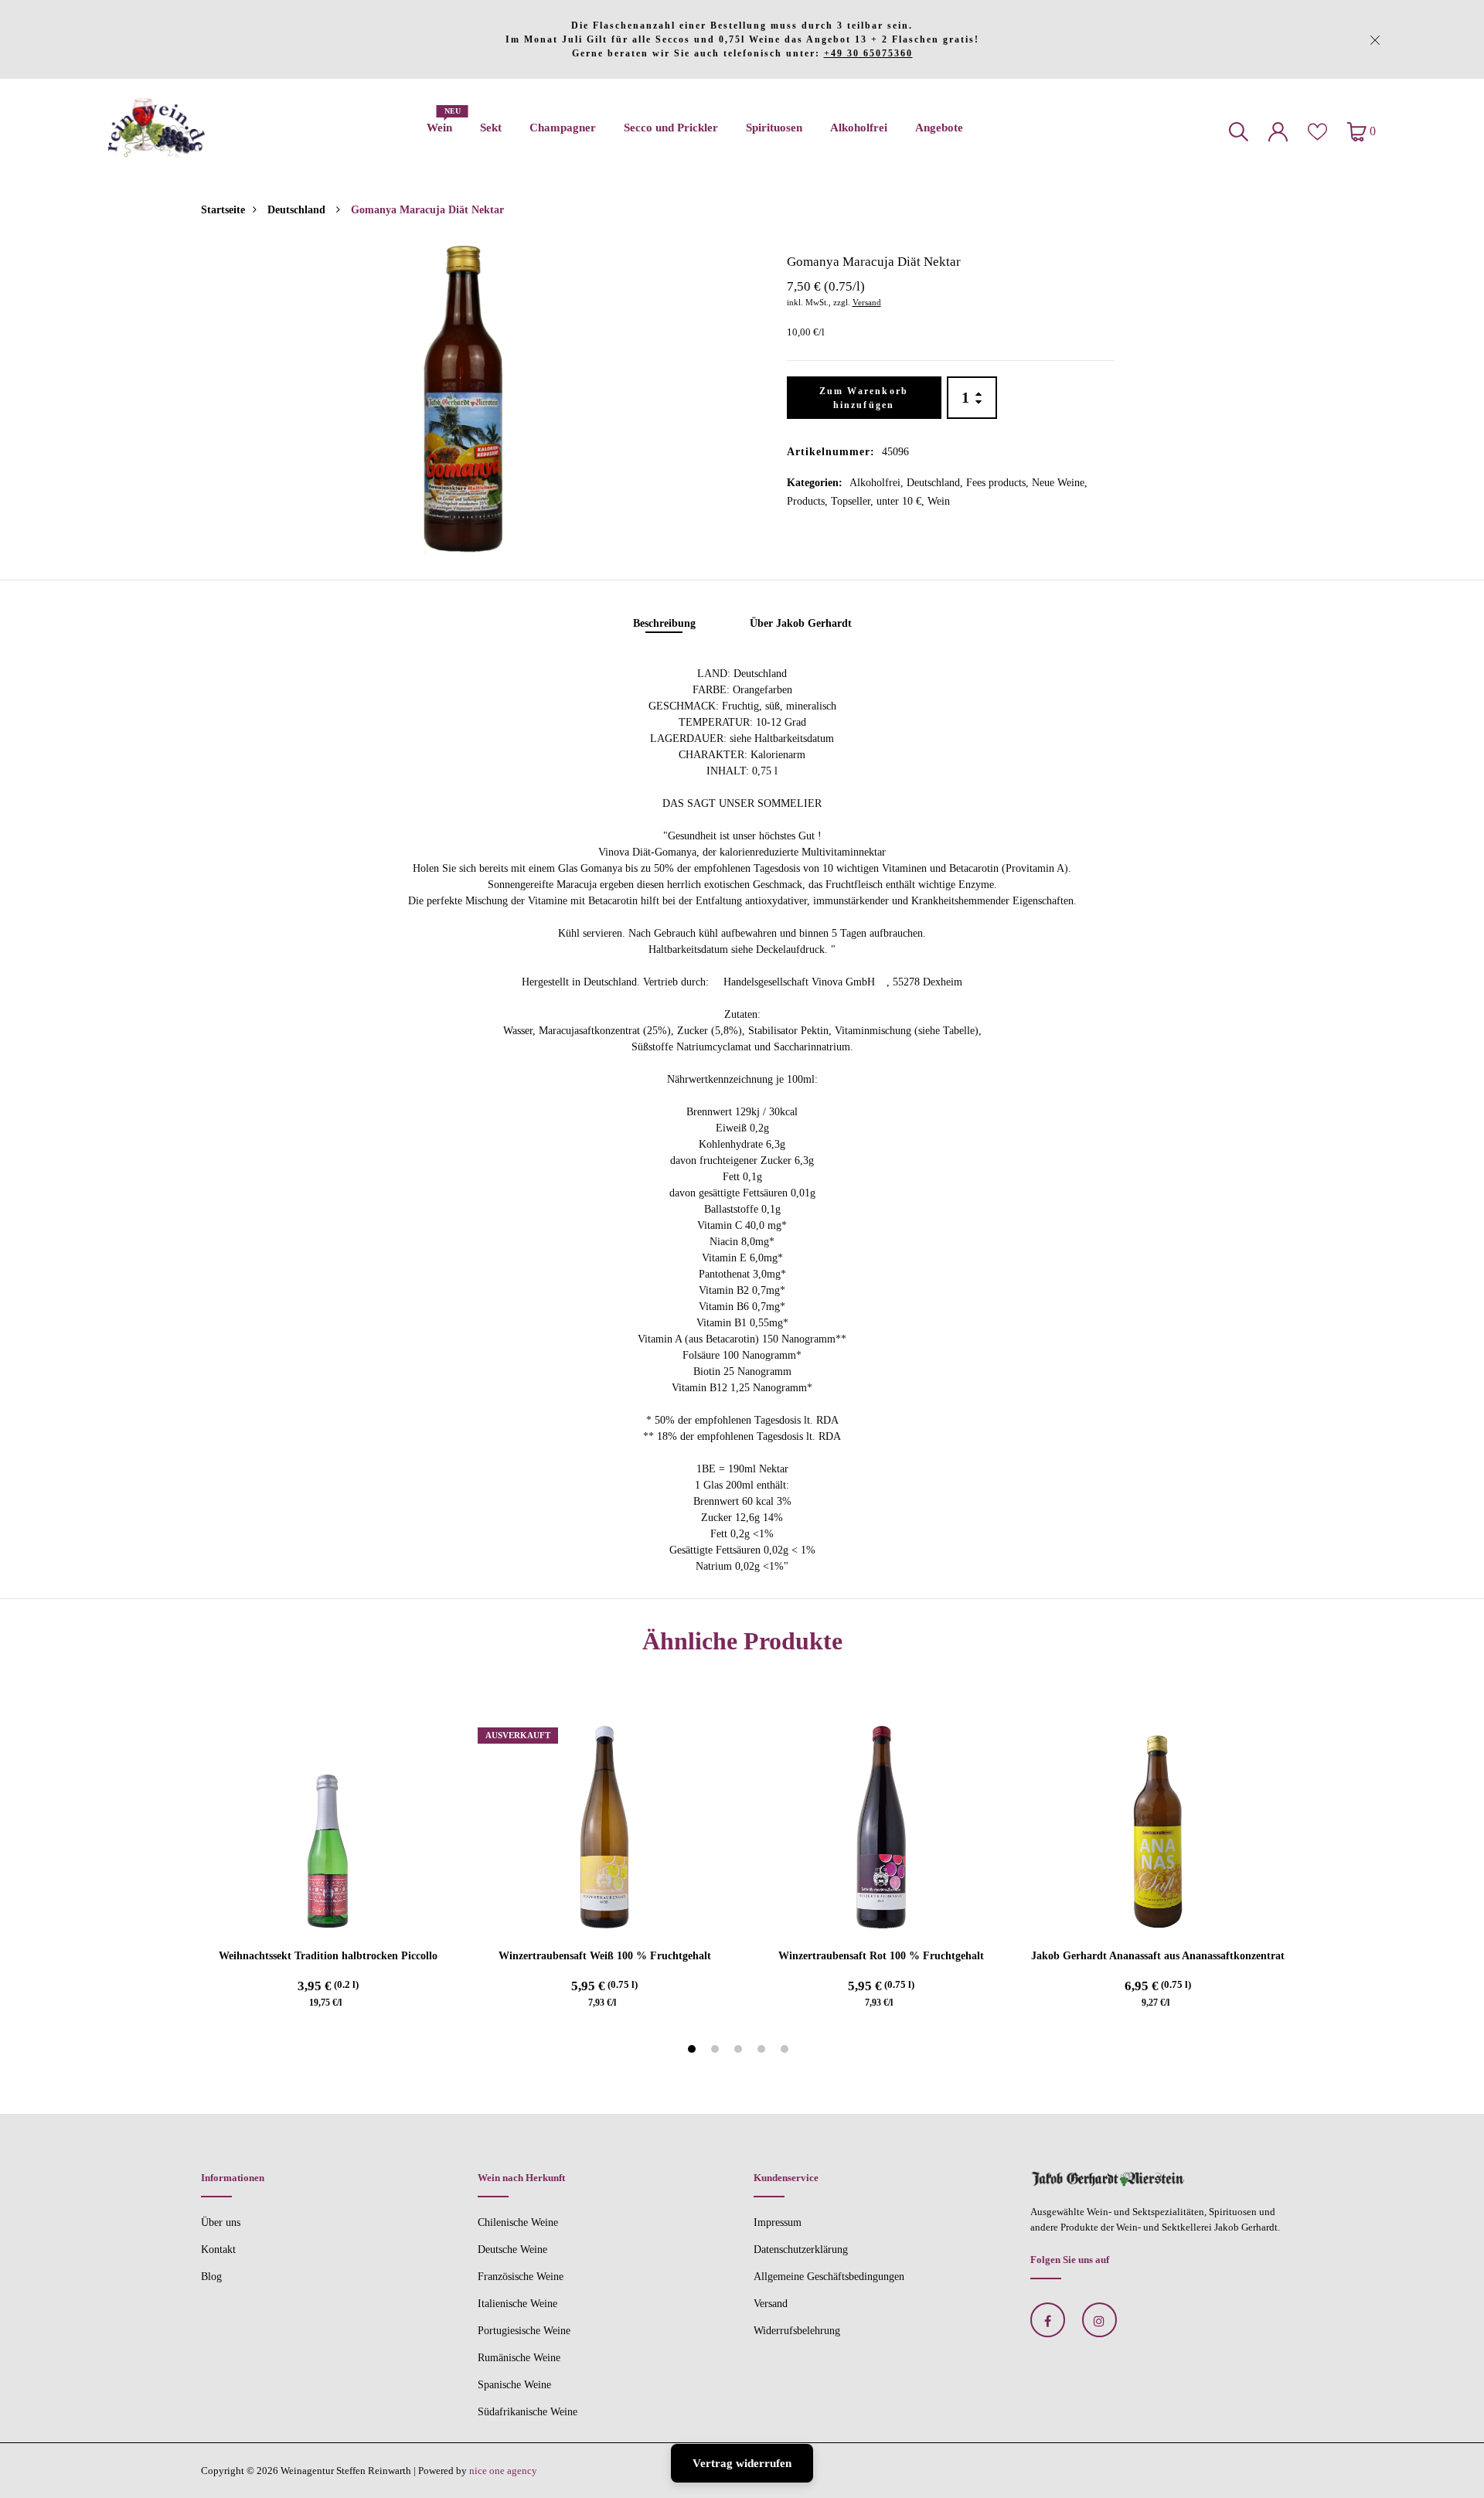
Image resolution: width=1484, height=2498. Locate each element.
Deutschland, (936, 483)
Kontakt (218, 2250)
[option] (463, 399)
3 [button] (740, 2051)
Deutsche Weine (512, 2250)
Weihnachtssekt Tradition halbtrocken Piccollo (328, 1956)
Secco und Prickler (671, 128)
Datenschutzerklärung (801, 2250)
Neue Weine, (1060, 483)
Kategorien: (815, 483)
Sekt (491, 128)
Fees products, (999, 483)
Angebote (939, 128)
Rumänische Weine (519, 2358)
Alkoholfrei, (878, 483)
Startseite (223, 210)
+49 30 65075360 (868, 53)
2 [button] (717, 2051)
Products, (809, 501)
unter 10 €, (902, 501)
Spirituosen (774, 128)
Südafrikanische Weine (528, 2412)
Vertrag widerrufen (742, 2463)
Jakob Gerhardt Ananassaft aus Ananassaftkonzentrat (1158, 1956)
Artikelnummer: (831, 452)
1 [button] (694, 2051)
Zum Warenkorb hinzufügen (864, 398)
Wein (439, 123)
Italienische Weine (517, 2304)
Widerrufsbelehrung (797, 2331)
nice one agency (503, 2471)
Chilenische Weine (518, 2222)
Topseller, (854, 501)
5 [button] (786, 2051)
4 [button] (763, 2051)
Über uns (221, 2222)
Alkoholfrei (859, 128)
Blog (211, 2277)
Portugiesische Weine (524, 2331)
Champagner (563, 128)
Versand (867, 302)
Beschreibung (664, 623)
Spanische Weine (514, 2385)
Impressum (778, 2222)
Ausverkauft (518, 1735)
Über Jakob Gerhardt (801, 623)
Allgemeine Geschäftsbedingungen (829, 2277)
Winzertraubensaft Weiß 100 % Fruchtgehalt (605, 1956)
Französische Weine (521, 2277)
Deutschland (298, 210)
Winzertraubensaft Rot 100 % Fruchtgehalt (881, 1956)
